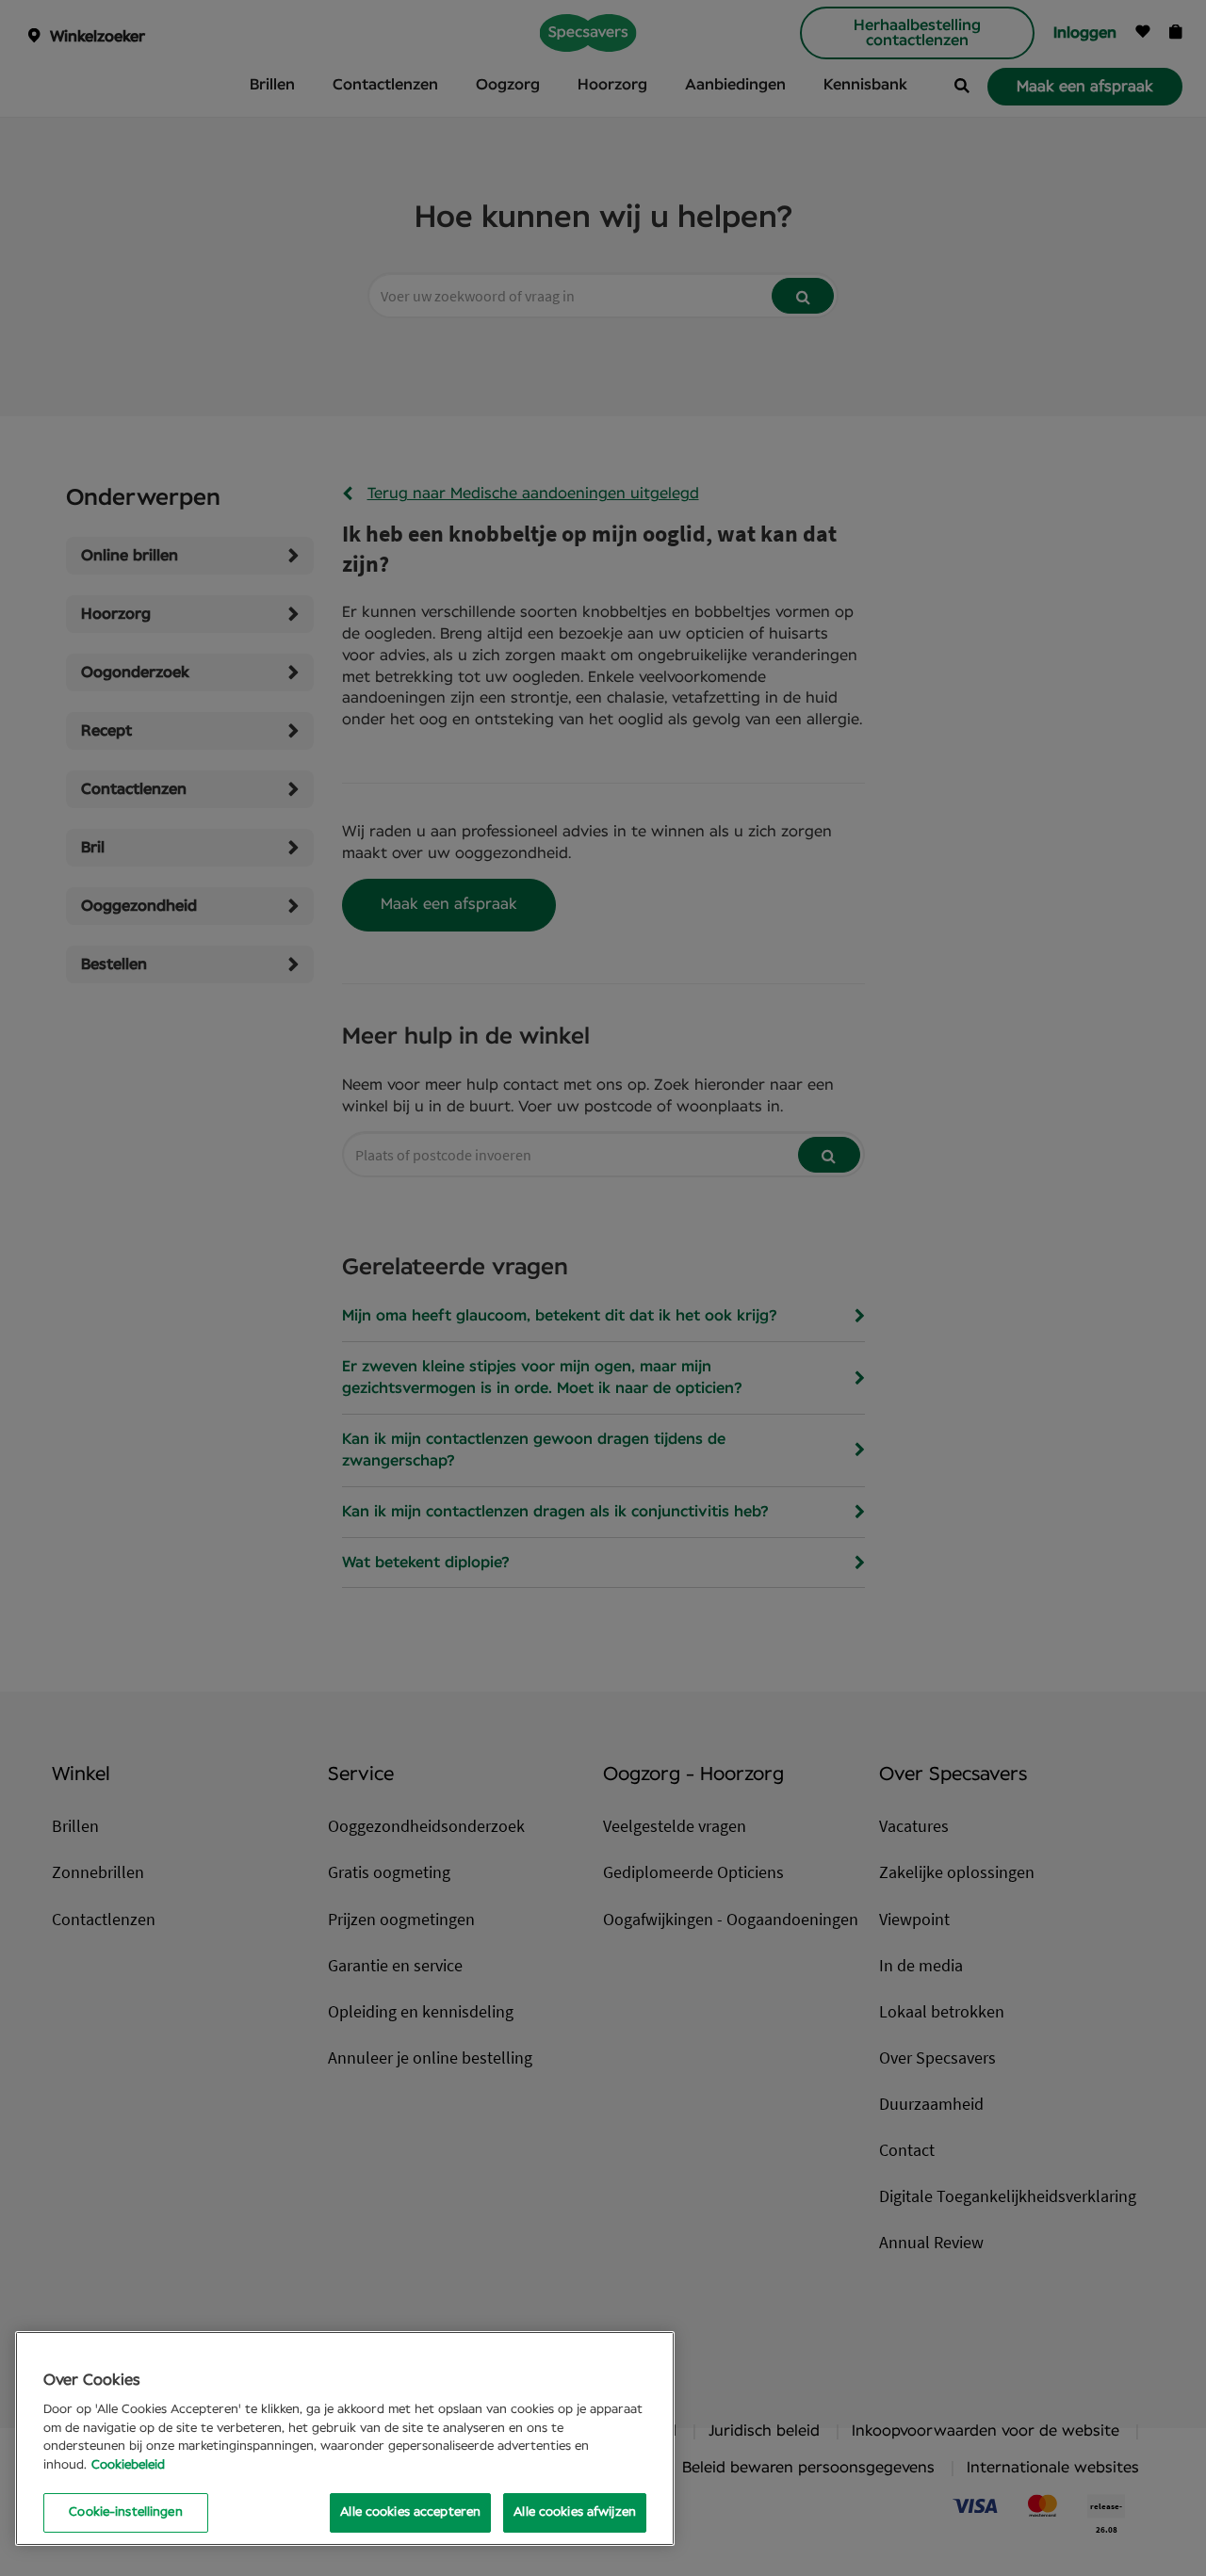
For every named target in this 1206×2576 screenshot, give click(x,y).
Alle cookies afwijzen (575, 2512)
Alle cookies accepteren (410, 2512)
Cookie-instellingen (125, 2512)
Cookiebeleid (128, 2465)
